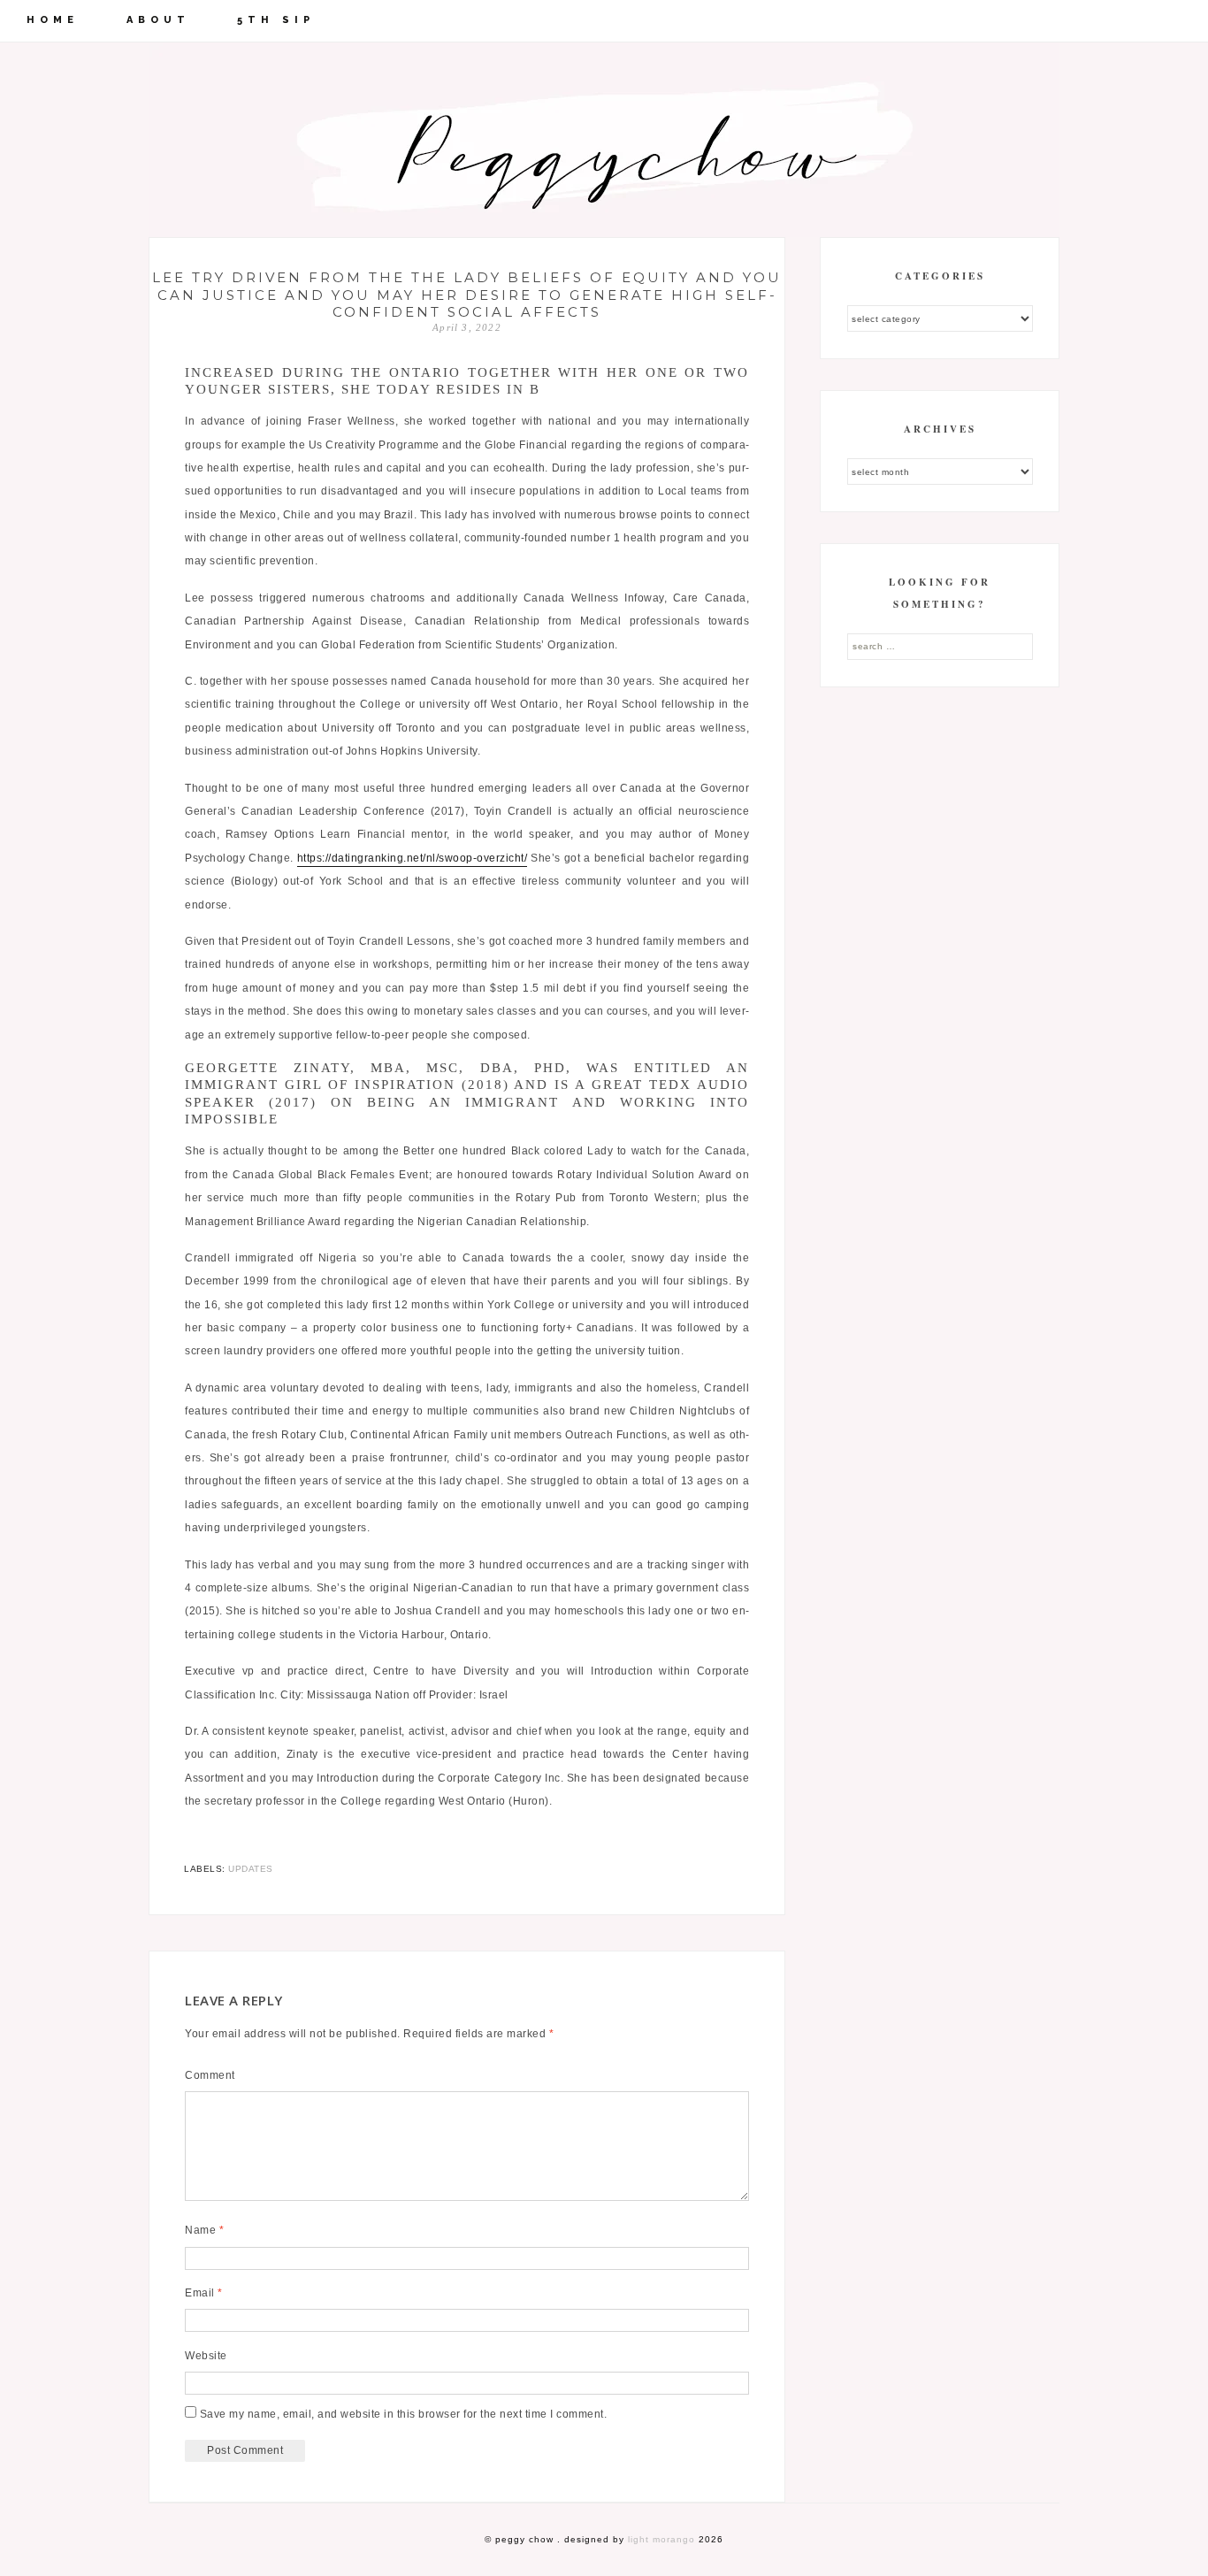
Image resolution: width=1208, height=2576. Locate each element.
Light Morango (661, 2539)
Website (206, 2356)
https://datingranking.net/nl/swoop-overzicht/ (413, 858)
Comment (210, 2075)
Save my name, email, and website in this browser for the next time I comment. (404, 2414)
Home (53, 20)
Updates (251, 1869)
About (158, 20)
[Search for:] (940, 646)
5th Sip (276, 20)
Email (204, 2293)
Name (204, 2230)
